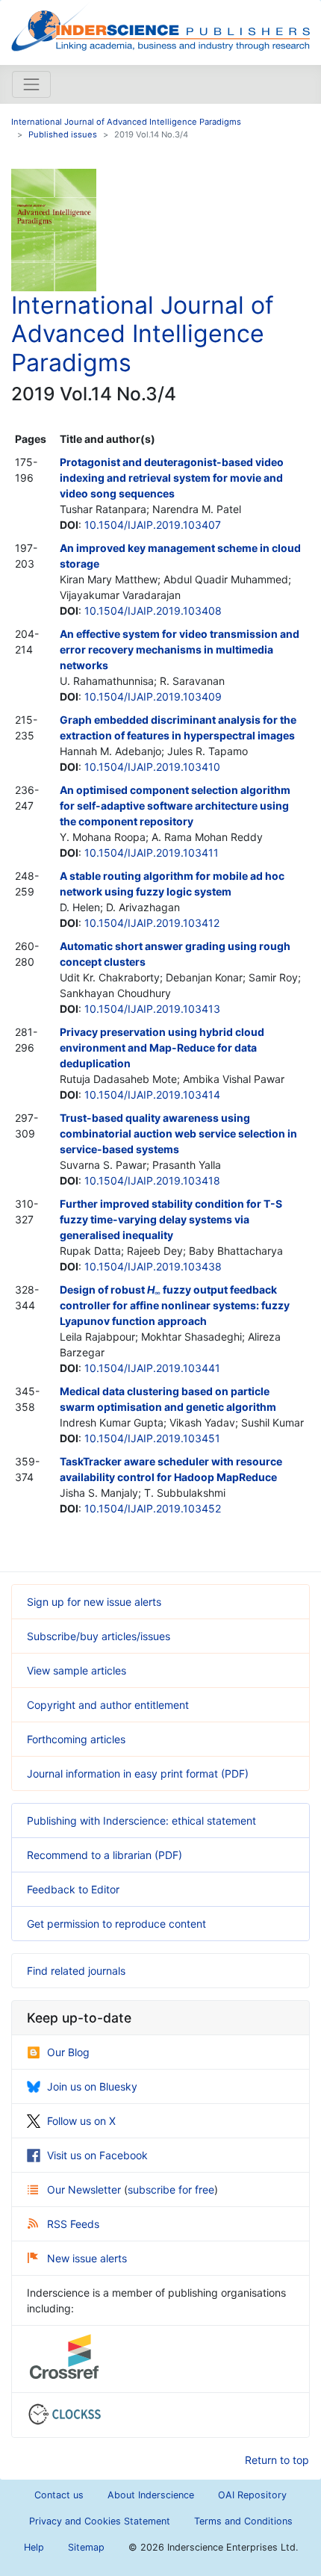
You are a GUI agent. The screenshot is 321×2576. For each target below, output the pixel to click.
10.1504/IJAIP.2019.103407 (153, 525)
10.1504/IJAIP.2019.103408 (153, 611)
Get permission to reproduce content (116, 1924)
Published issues (63, 134)
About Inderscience (151, 2495)
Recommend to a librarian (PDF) (105, 1855)
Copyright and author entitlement (108, 1705)
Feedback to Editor (73, 1889)
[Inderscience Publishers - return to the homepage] (160, 27)
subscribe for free (171, 2189)
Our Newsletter (85, 2189)
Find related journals (76, 1971)
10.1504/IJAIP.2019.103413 (152, 1009)
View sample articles (77, 1670)
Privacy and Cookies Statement (100, 2521)
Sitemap (86, 2547)
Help (34, 2547)
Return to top (277, 2460)
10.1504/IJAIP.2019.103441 (152, 1368)
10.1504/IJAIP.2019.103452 (153, 1508)
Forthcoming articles (76, 1739)
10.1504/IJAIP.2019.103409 (153, 696)
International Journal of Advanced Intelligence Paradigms (126, 122)
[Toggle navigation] (31, 84)
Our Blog (68, 2052)
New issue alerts (87, 2258)
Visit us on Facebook (97, 2155)
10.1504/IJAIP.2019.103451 (152, 1438)
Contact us (59, 2495)
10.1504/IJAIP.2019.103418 (152, 1180)
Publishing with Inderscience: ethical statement (141, 1821)
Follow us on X (81, 2121)
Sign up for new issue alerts (94, 1602)
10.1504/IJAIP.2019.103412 (152, 923)
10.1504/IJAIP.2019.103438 (153, 1266)
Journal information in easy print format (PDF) (138, 1773)
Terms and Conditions (243, 2521)
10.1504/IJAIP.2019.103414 (152, 1095)
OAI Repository (252, 2495)
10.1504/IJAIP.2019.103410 (152, 767)
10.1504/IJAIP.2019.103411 (152, 853)
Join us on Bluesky (92, 2086)
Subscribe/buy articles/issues (99, 1636)
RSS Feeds (73, 2224)
